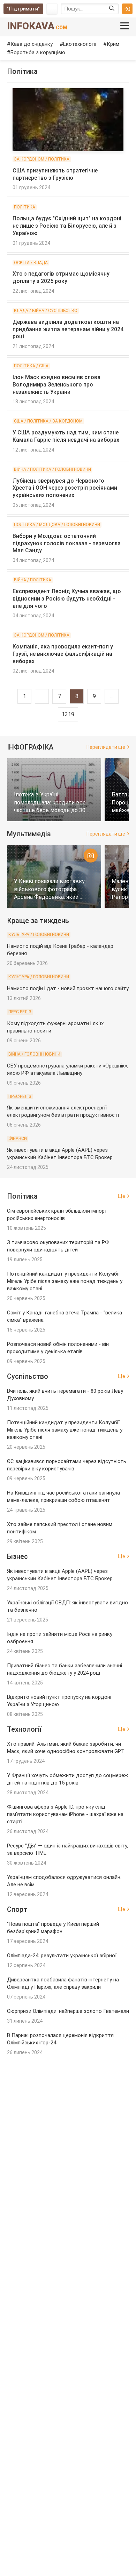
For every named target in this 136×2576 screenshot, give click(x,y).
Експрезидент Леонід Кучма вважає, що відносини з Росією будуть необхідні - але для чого (67, 599)
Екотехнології (80, 44)
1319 (68, 714)
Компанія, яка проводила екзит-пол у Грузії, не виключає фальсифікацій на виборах (63, 654)
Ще (122, 1196)
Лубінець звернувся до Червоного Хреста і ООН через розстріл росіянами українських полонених (65, 488)
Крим (113, 44)
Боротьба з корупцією (38, 52)
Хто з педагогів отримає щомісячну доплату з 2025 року (61, 277)
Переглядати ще (106, 747)
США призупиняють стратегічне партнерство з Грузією (55, 174)
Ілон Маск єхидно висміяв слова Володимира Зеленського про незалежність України (56, 385)
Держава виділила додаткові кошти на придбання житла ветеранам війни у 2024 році (68, 329)
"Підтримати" (23, 9)
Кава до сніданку (32, 44)
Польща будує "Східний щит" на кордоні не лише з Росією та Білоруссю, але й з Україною (67, 226)
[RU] (52, 9)
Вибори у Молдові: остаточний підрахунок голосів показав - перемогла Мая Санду (67, 543)
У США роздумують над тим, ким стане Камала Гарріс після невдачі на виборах (66, 436)
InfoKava (37, 26)
